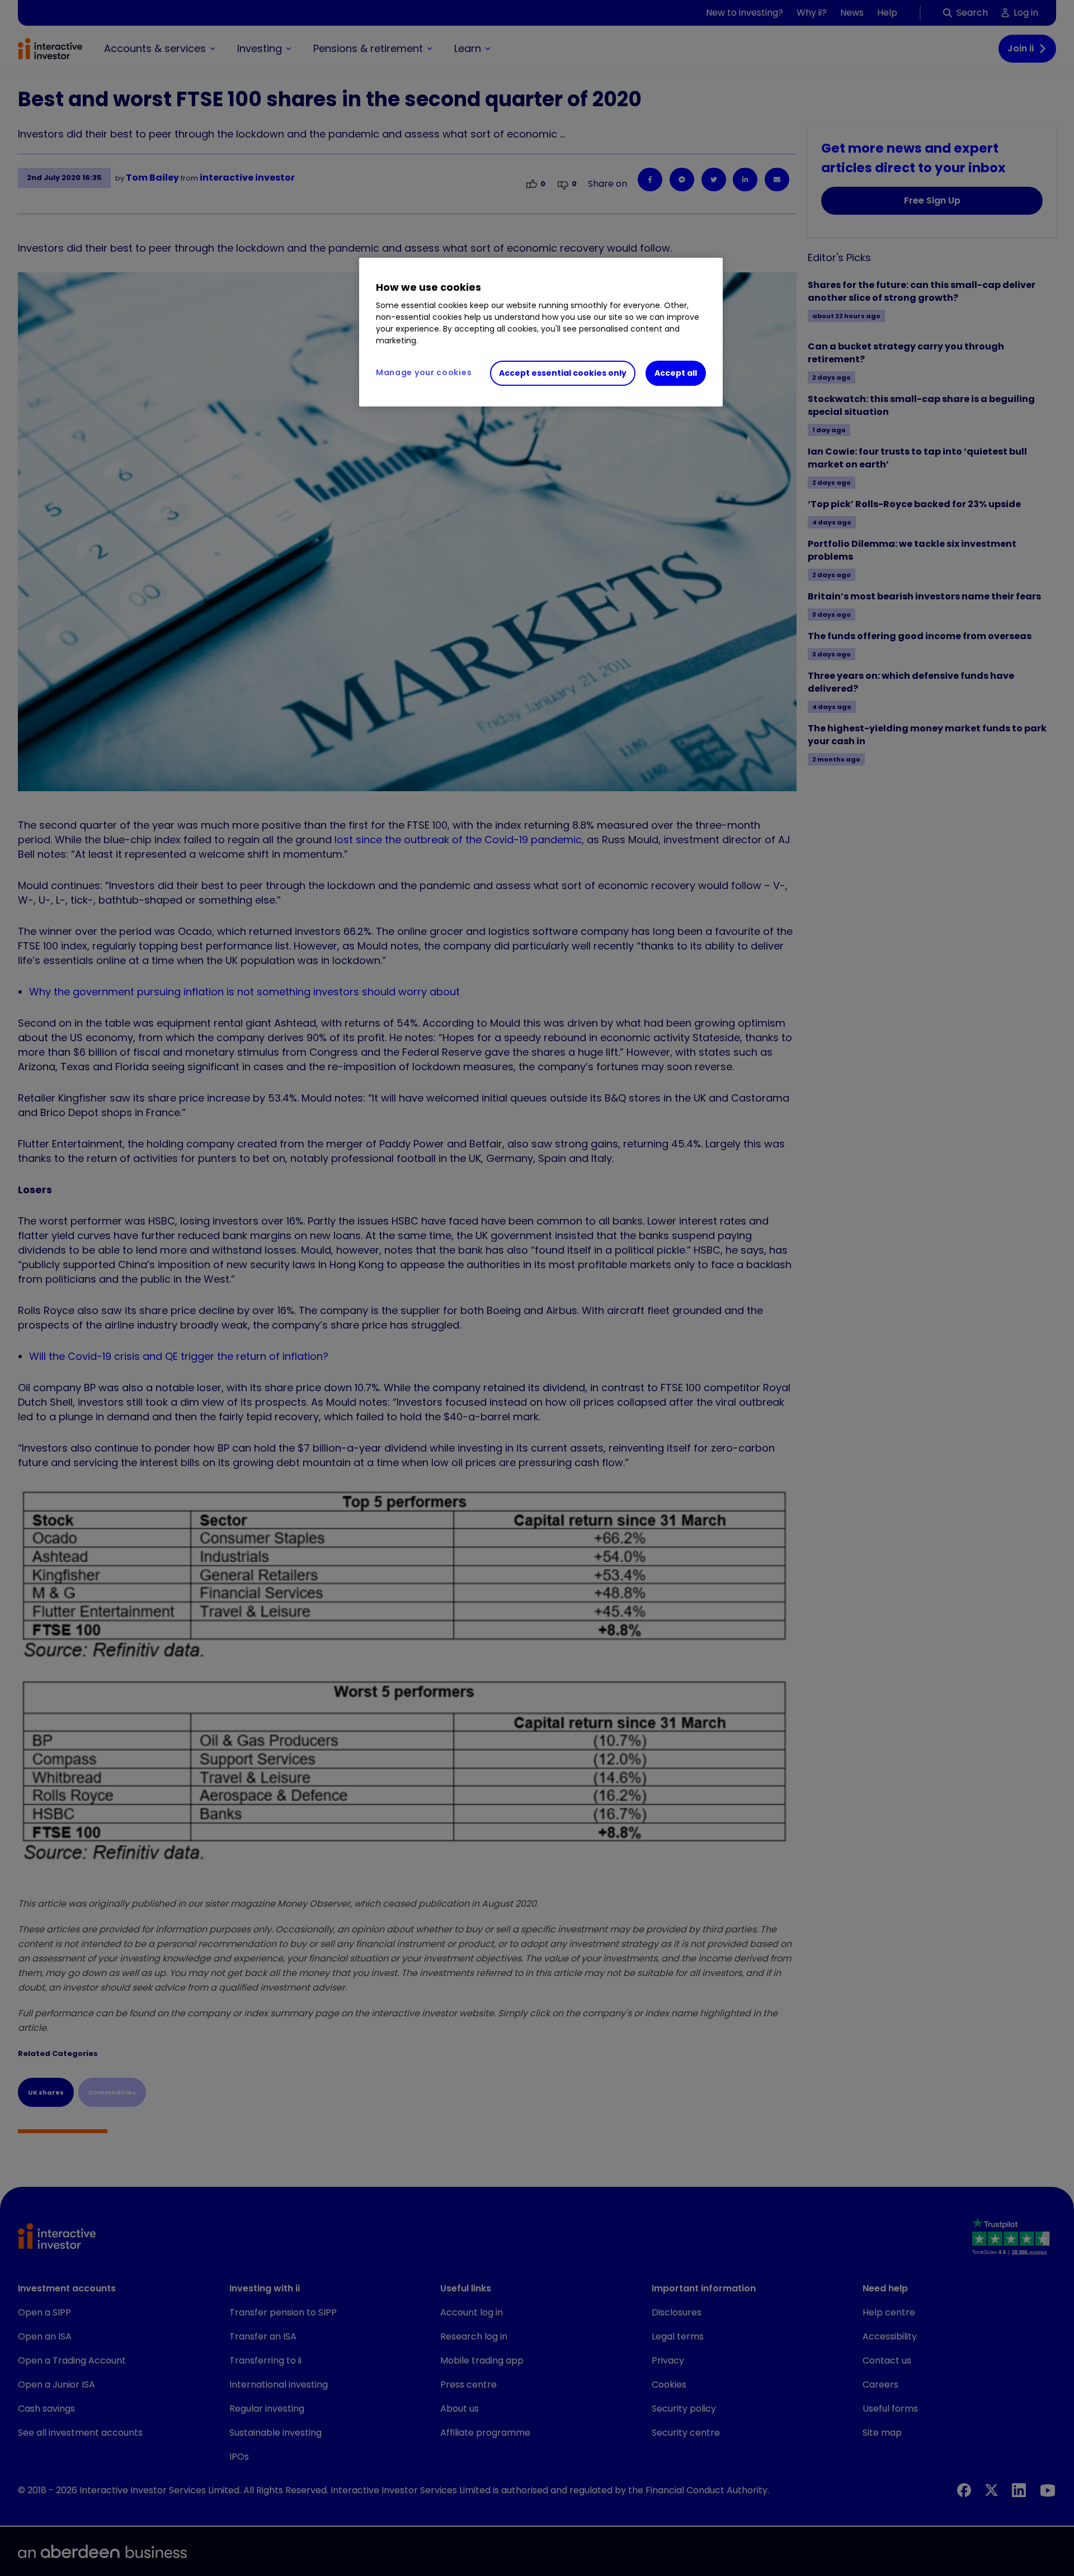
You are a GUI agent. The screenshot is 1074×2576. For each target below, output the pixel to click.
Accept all (676, 373)
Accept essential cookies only (563, 373)
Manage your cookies (424, 372)
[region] (541, 332)
